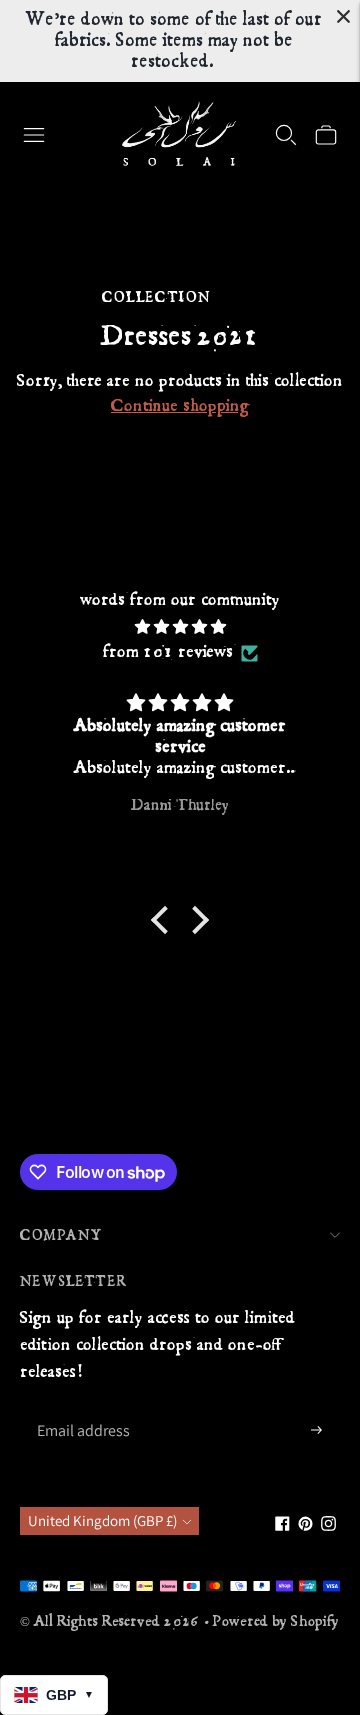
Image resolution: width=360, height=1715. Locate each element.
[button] (165, 920)
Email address (82, 1407)
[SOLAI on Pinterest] (305, 1526)
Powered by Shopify (276, 1621)
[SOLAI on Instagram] (328, 1526)
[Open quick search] (286, 135)
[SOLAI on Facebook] (282, 1526)
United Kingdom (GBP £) (102, 1520)
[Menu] (34, 135)
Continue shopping (180, 406)
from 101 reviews (168, 652)
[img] (180, 627)
